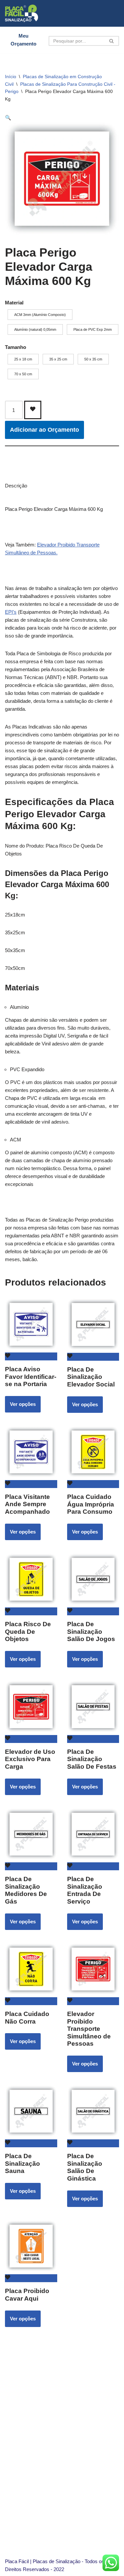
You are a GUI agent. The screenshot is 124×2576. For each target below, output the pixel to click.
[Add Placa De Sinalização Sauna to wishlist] (31, 2143)
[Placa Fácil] (21, 13)
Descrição (16, 486)
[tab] (16, 486)
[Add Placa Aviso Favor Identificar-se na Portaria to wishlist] (31, 1356)
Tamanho (16, 347)
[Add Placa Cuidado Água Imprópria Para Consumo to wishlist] (93, 1484)
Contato (35, 2439)
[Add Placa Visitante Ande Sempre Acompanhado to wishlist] (31, 1484)
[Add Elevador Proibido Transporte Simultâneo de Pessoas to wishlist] (93, 2001)
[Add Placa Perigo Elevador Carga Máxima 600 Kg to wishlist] (33, 410)
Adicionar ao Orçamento (44, 430)
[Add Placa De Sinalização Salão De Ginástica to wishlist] (93, 2143)
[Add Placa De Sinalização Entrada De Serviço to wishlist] (93, 1866)
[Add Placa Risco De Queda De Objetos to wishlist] (31, 1611)
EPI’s (11, 612)
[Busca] (112, 41)
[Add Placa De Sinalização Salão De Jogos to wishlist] (93, 1611)
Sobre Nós (38, 2431)
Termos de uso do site (50, 2517)
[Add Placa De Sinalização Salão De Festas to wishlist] (93, 1739)
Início (11, 77)
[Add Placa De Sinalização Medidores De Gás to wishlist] (31, 1866)
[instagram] (36, 2479)
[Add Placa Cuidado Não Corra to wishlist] (31, 2001)
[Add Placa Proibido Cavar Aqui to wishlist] (31, 2278)
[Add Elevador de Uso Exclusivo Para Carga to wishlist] (31, 1739)
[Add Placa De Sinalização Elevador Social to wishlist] (93, 1357)
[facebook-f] (54, 2479)
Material (14, 303)
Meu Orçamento (23, 40)
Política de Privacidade (51, 2509)
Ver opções (23, 1404)
